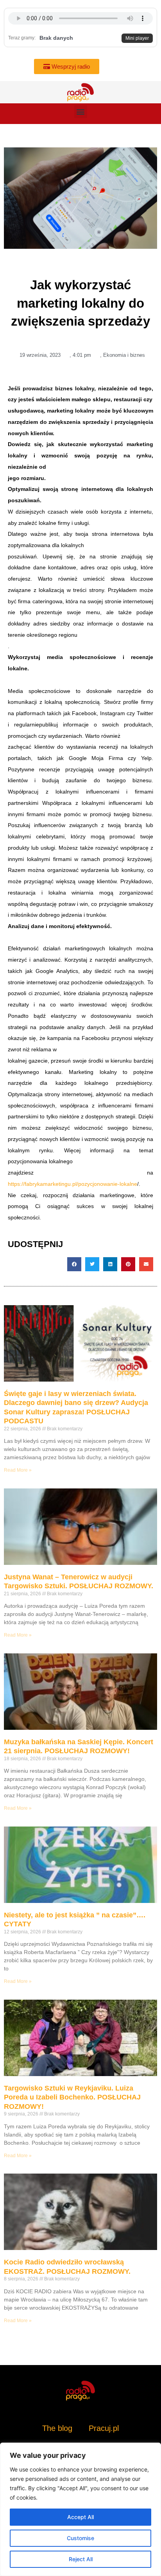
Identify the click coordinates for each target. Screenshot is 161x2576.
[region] (80, 2509)
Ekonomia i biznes (124, 355)
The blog (58, 2428)
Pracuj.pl (104, 2428)
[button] (81, 112)
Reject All (81, 2559)
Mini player (137, 38)
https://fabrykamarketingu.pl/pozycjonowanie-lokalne (72, 1184)
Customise (80, 2538)
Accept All (80, 2517)
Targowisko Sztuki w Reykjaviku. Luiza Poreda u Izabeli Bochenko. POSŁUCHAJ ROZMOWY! (72, 2097)
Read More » (18, 1470)
